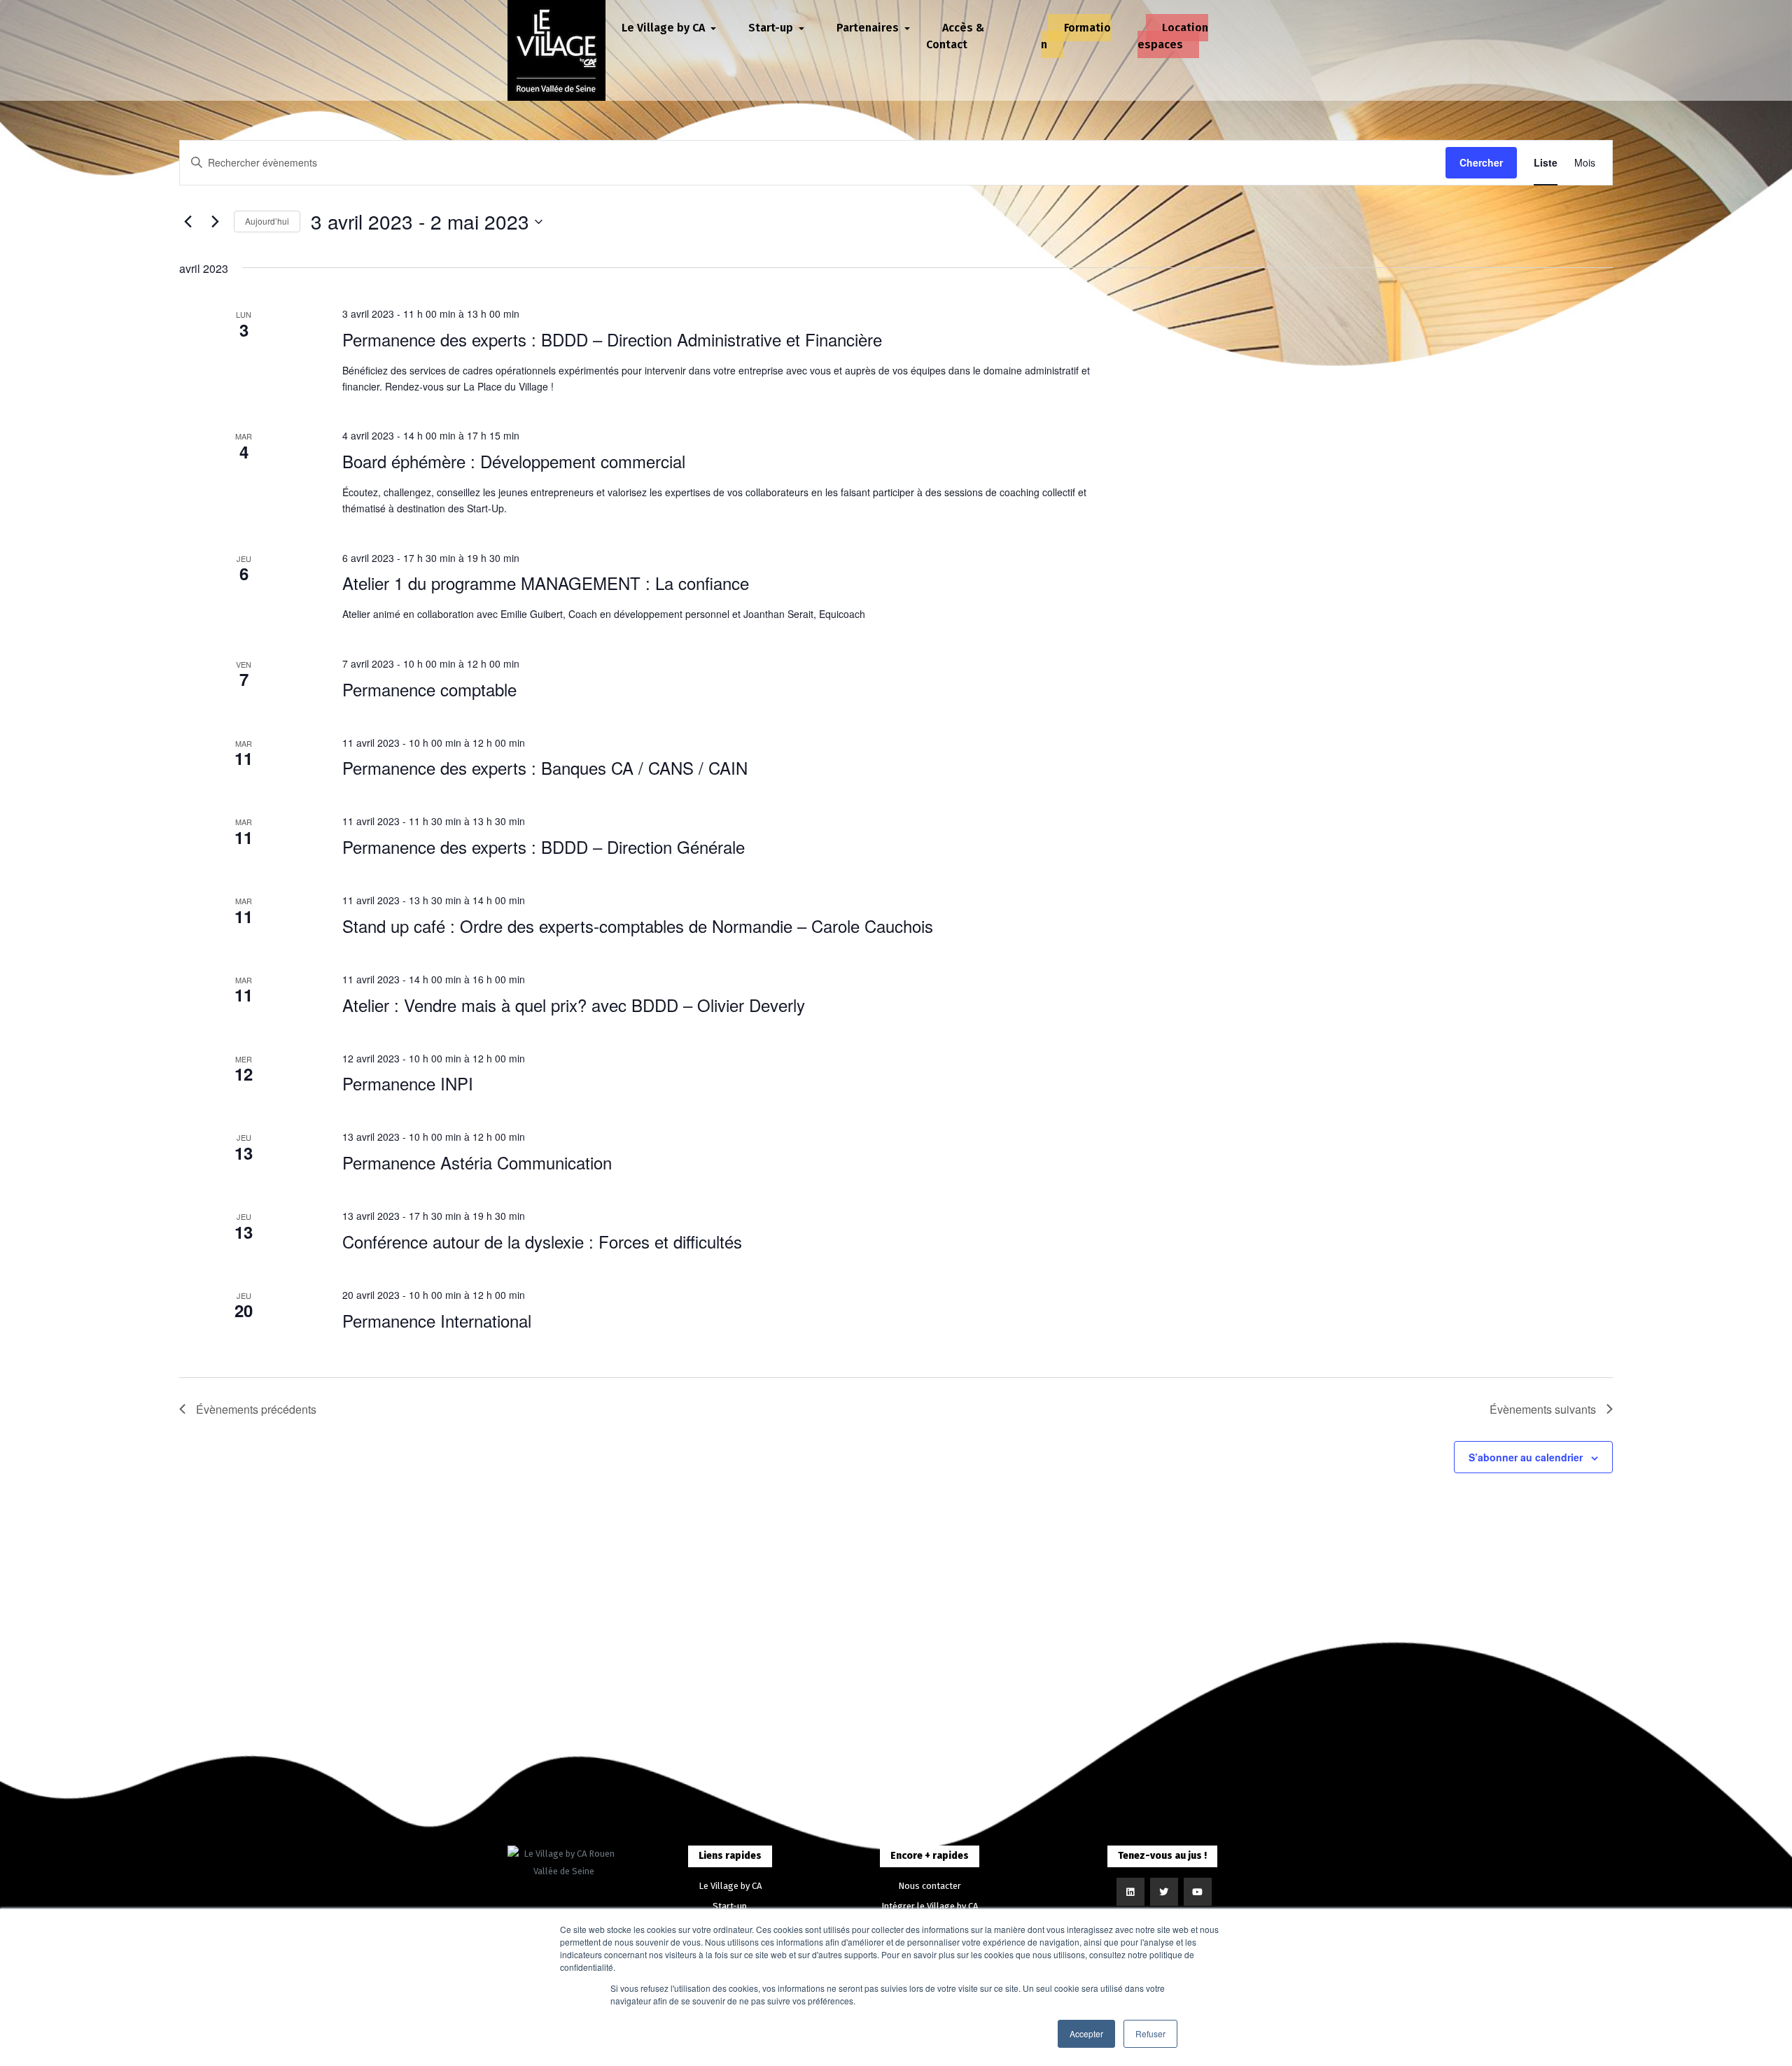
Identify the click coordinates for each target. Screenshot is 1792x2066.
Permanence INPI (408, 1083)
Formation (1076, 36)
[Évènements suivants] (215, 222)
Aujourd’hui (267, 221)
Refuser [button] (1150, 2033)
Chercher (1481, 162)
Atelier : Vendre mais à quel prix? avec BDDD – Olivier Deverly (574, 1005)
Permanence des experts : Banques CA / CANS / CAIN (545, 767)
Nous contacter (930, 1886)
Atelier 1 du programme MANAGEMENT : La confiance (546, 583)
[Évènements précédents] (188, 222)
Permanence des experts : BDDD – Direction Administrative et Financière (612, 339)
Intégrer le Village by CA (930, 1906)
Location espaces (1173, 36)
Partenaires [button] (869, 28)
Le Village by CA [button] (665, 28)
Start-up (730, 1906)
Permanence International (437, 1320)
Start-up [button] (772, 28)
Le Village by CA (730, 1886)
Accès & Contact (955, 36)
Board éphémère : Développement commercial (514, 461)
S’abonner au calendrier (1526, 1457)
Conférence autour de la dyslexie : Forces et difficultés (542, 1241)
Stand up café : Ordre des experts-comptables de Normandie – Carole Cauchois (638, 926)
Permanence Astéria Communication (477, 1162)
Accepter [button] (1086, 2033)
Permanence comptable (429, 689)
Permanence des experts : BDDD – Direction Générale (544, 846)
